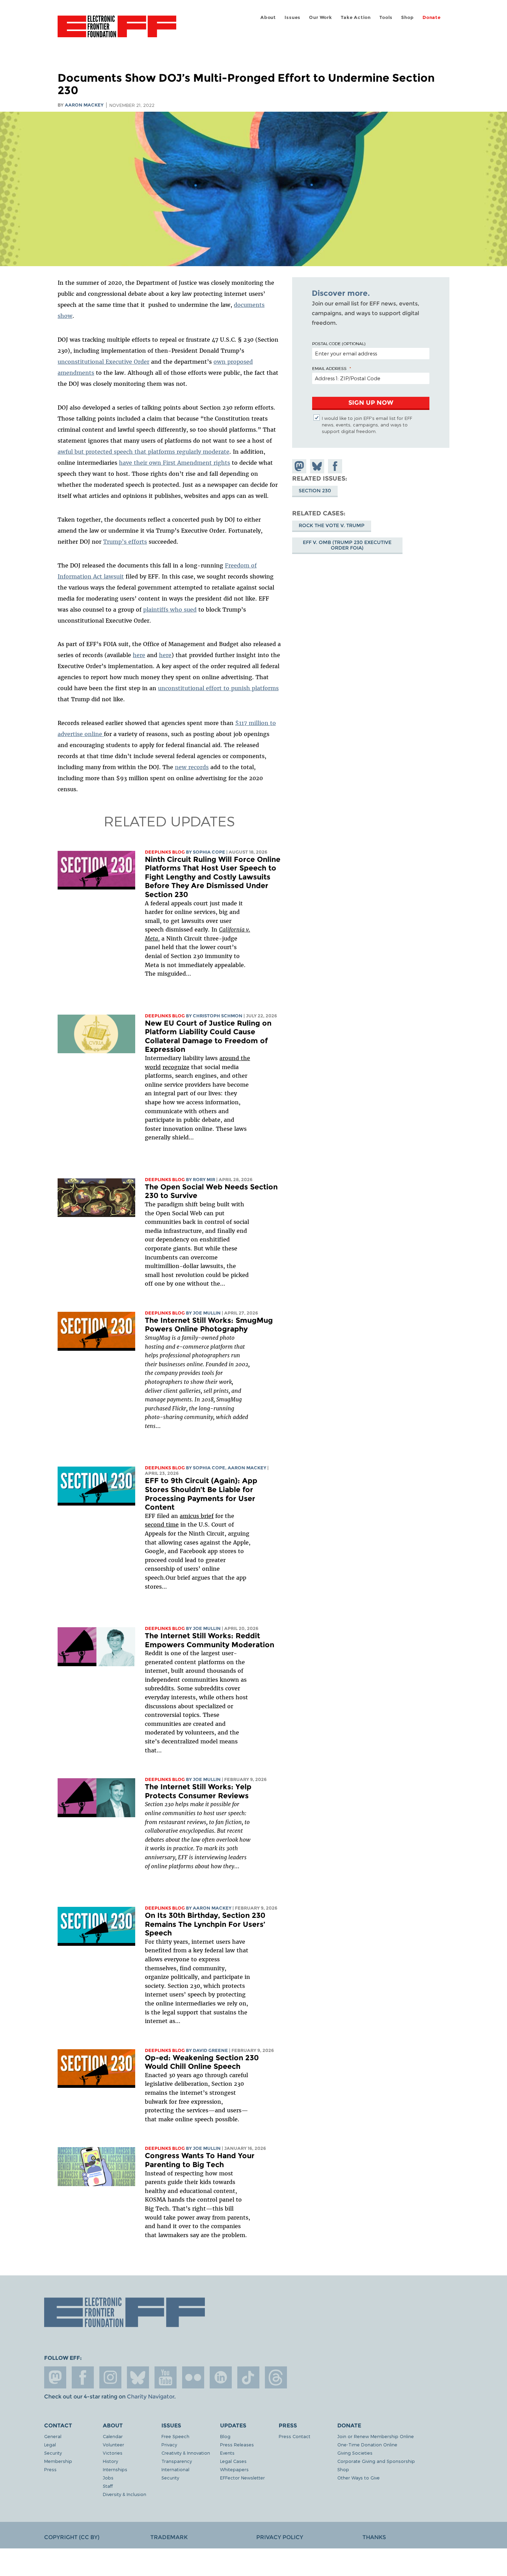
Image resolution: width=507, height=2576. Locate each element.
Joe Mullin (207, 1313)
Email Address (329, 368)
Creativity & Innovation (186, 2453)
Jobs (108, 2478)
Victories (113, 2453)
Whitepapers (234, 2469)
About (268, 17)
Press (50, 2469)
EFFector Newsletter (242, 2478)
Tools (386, 17)
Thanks (374, 2537)
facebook (83, 2377)
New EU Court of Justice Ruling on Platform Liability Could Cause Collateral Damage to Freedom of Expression (208, 1036)
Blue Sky (138, 2377)
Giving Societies (355, 2453)
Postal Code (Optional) (339, 343)
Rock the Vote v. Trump (332, 526)
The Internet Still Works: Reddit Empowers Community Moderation (210, 1640)
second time (162, 1525)
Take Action (356, 17)
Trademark (169, 2537)
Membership (58, 2461)
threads (276, 2377)
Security (53, 2453)
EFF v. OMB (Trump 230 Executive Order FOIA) (347, 545)
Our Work (320, 17)
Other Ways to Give (359, 2478)
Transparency (177, 2461)
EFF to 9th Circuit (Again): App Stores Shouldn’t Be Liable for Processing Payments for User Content (201, 1494)
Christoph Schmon (218, 1016)
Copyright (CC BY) (72, 2537)
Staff (108, 2486)
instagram (110, 2377)
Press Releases (237, 2444)
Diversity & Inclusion (125, 2494)
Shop (407, 17)
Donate (432, 17)
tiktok (248, 2377)
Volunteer (113, 2444)
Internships (115, 2469)
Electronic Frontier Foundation (117, 30)
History (110, 2461)
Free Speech (175, 2436)
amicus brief (197, 1516)
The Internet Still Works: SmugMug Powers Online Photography (209, 1325)
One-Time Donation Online (367, 2444)
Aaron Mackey (84, 105)
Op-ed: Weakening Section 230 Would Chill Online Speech (202, 2062)
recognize (176, 1067)
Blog (225, 2436)
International (175, 2469)
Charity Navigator (151, 2397)
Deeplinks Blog (165, 852)
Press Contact (295, 2436)
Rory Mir (204, 1180)
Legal (50, 2444)
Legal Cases (233, 2461)
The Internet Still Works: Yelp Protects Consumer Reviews (198, 1791)
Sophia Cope (209, 852)
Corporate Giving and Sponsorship (376, 2461)
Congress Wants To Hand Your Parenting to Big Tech (200, 2160)
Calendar (113, 2436)
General (53, 2436)
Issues (292, 17)
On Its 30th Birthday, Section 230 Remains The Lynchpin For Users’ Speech (205, 1924)
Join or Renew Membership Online (376, 2436)
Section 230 (315, 491)
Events (227, 2453)
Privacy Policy (280, 2537)
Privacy (169, 2444)
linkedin (221, 2377)
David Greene (210, 2050)
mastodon (55, 2377)
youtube (166, 2377)
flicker (193, 2377)
